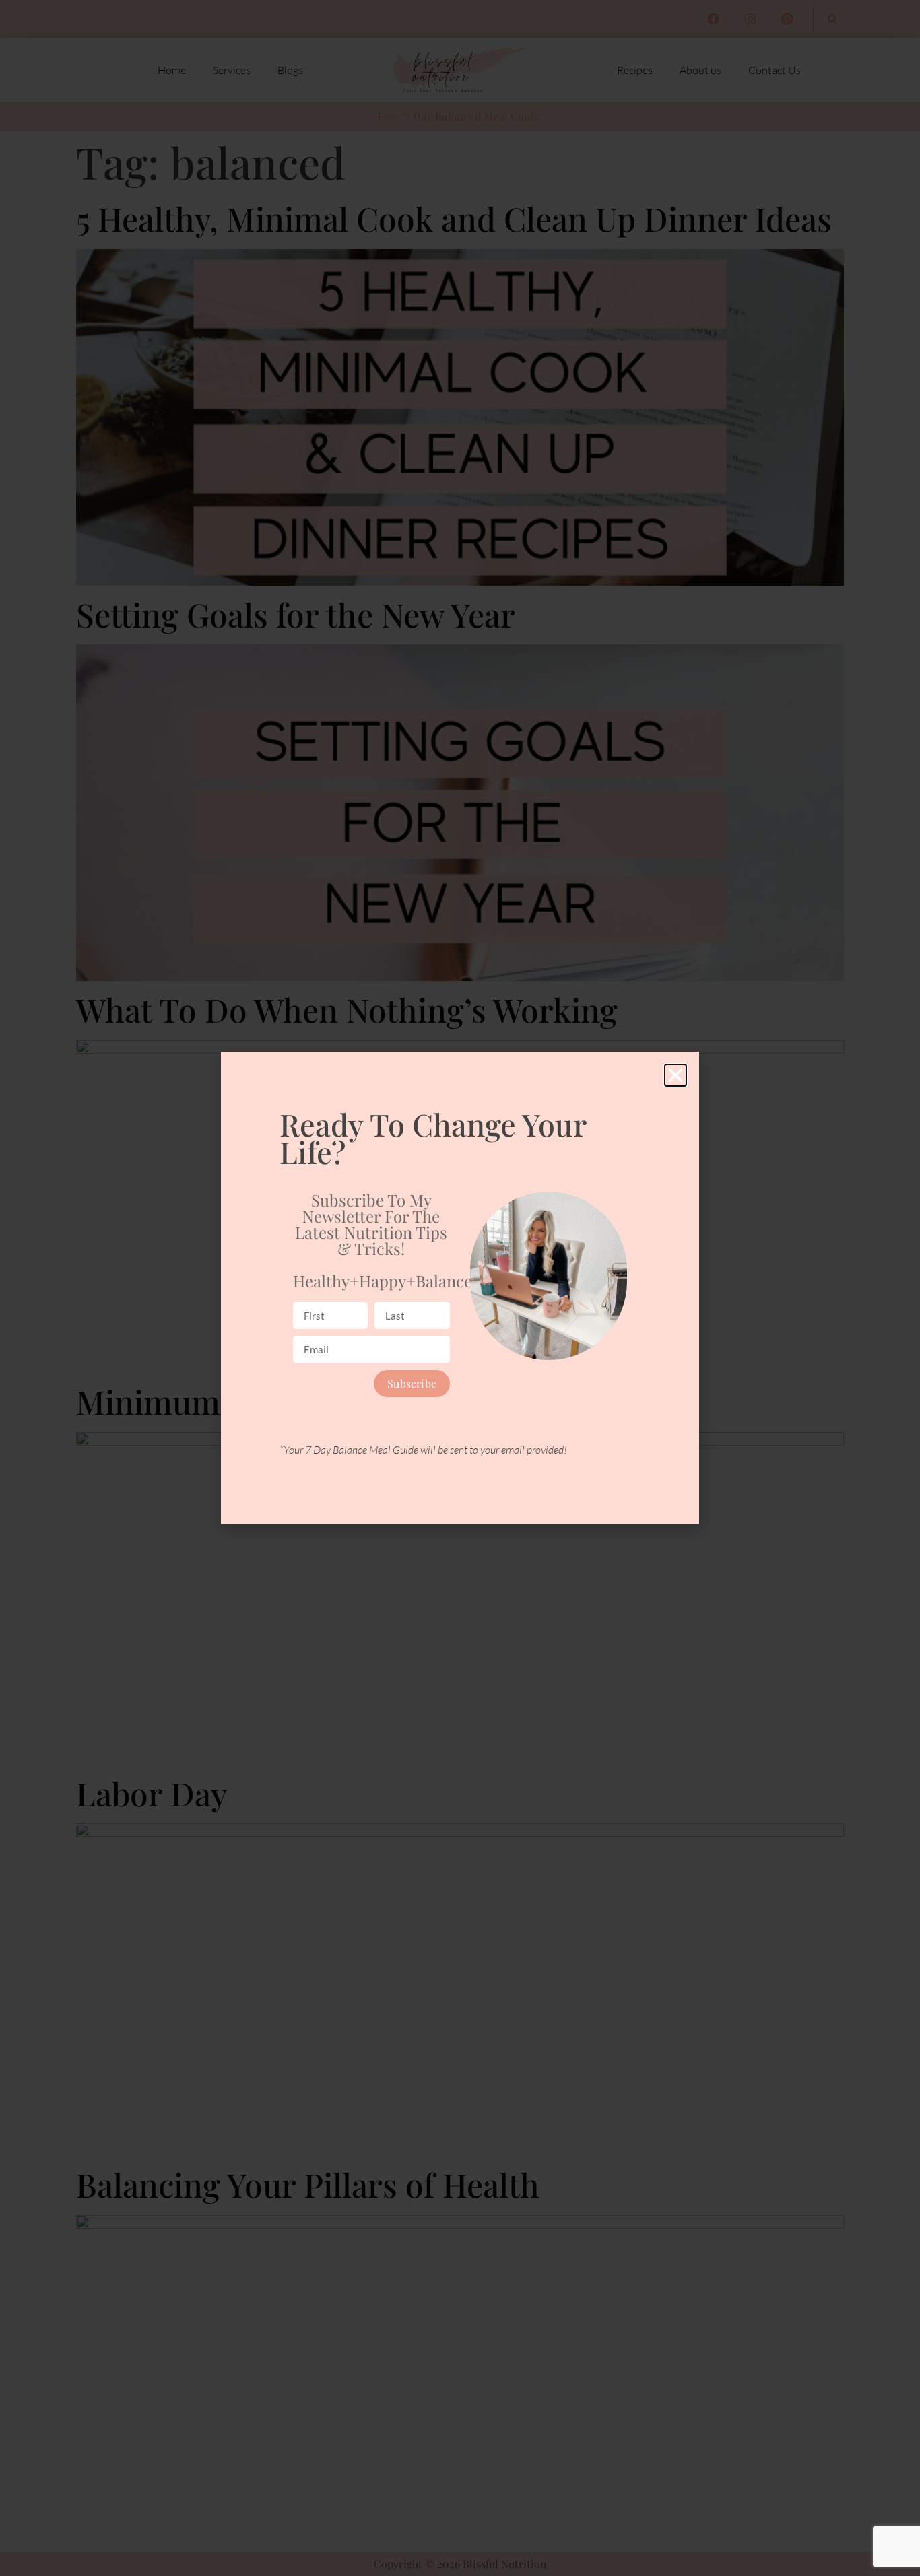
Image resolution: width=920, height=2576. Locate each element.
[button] (676, 1075)
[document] (460, 1288)
